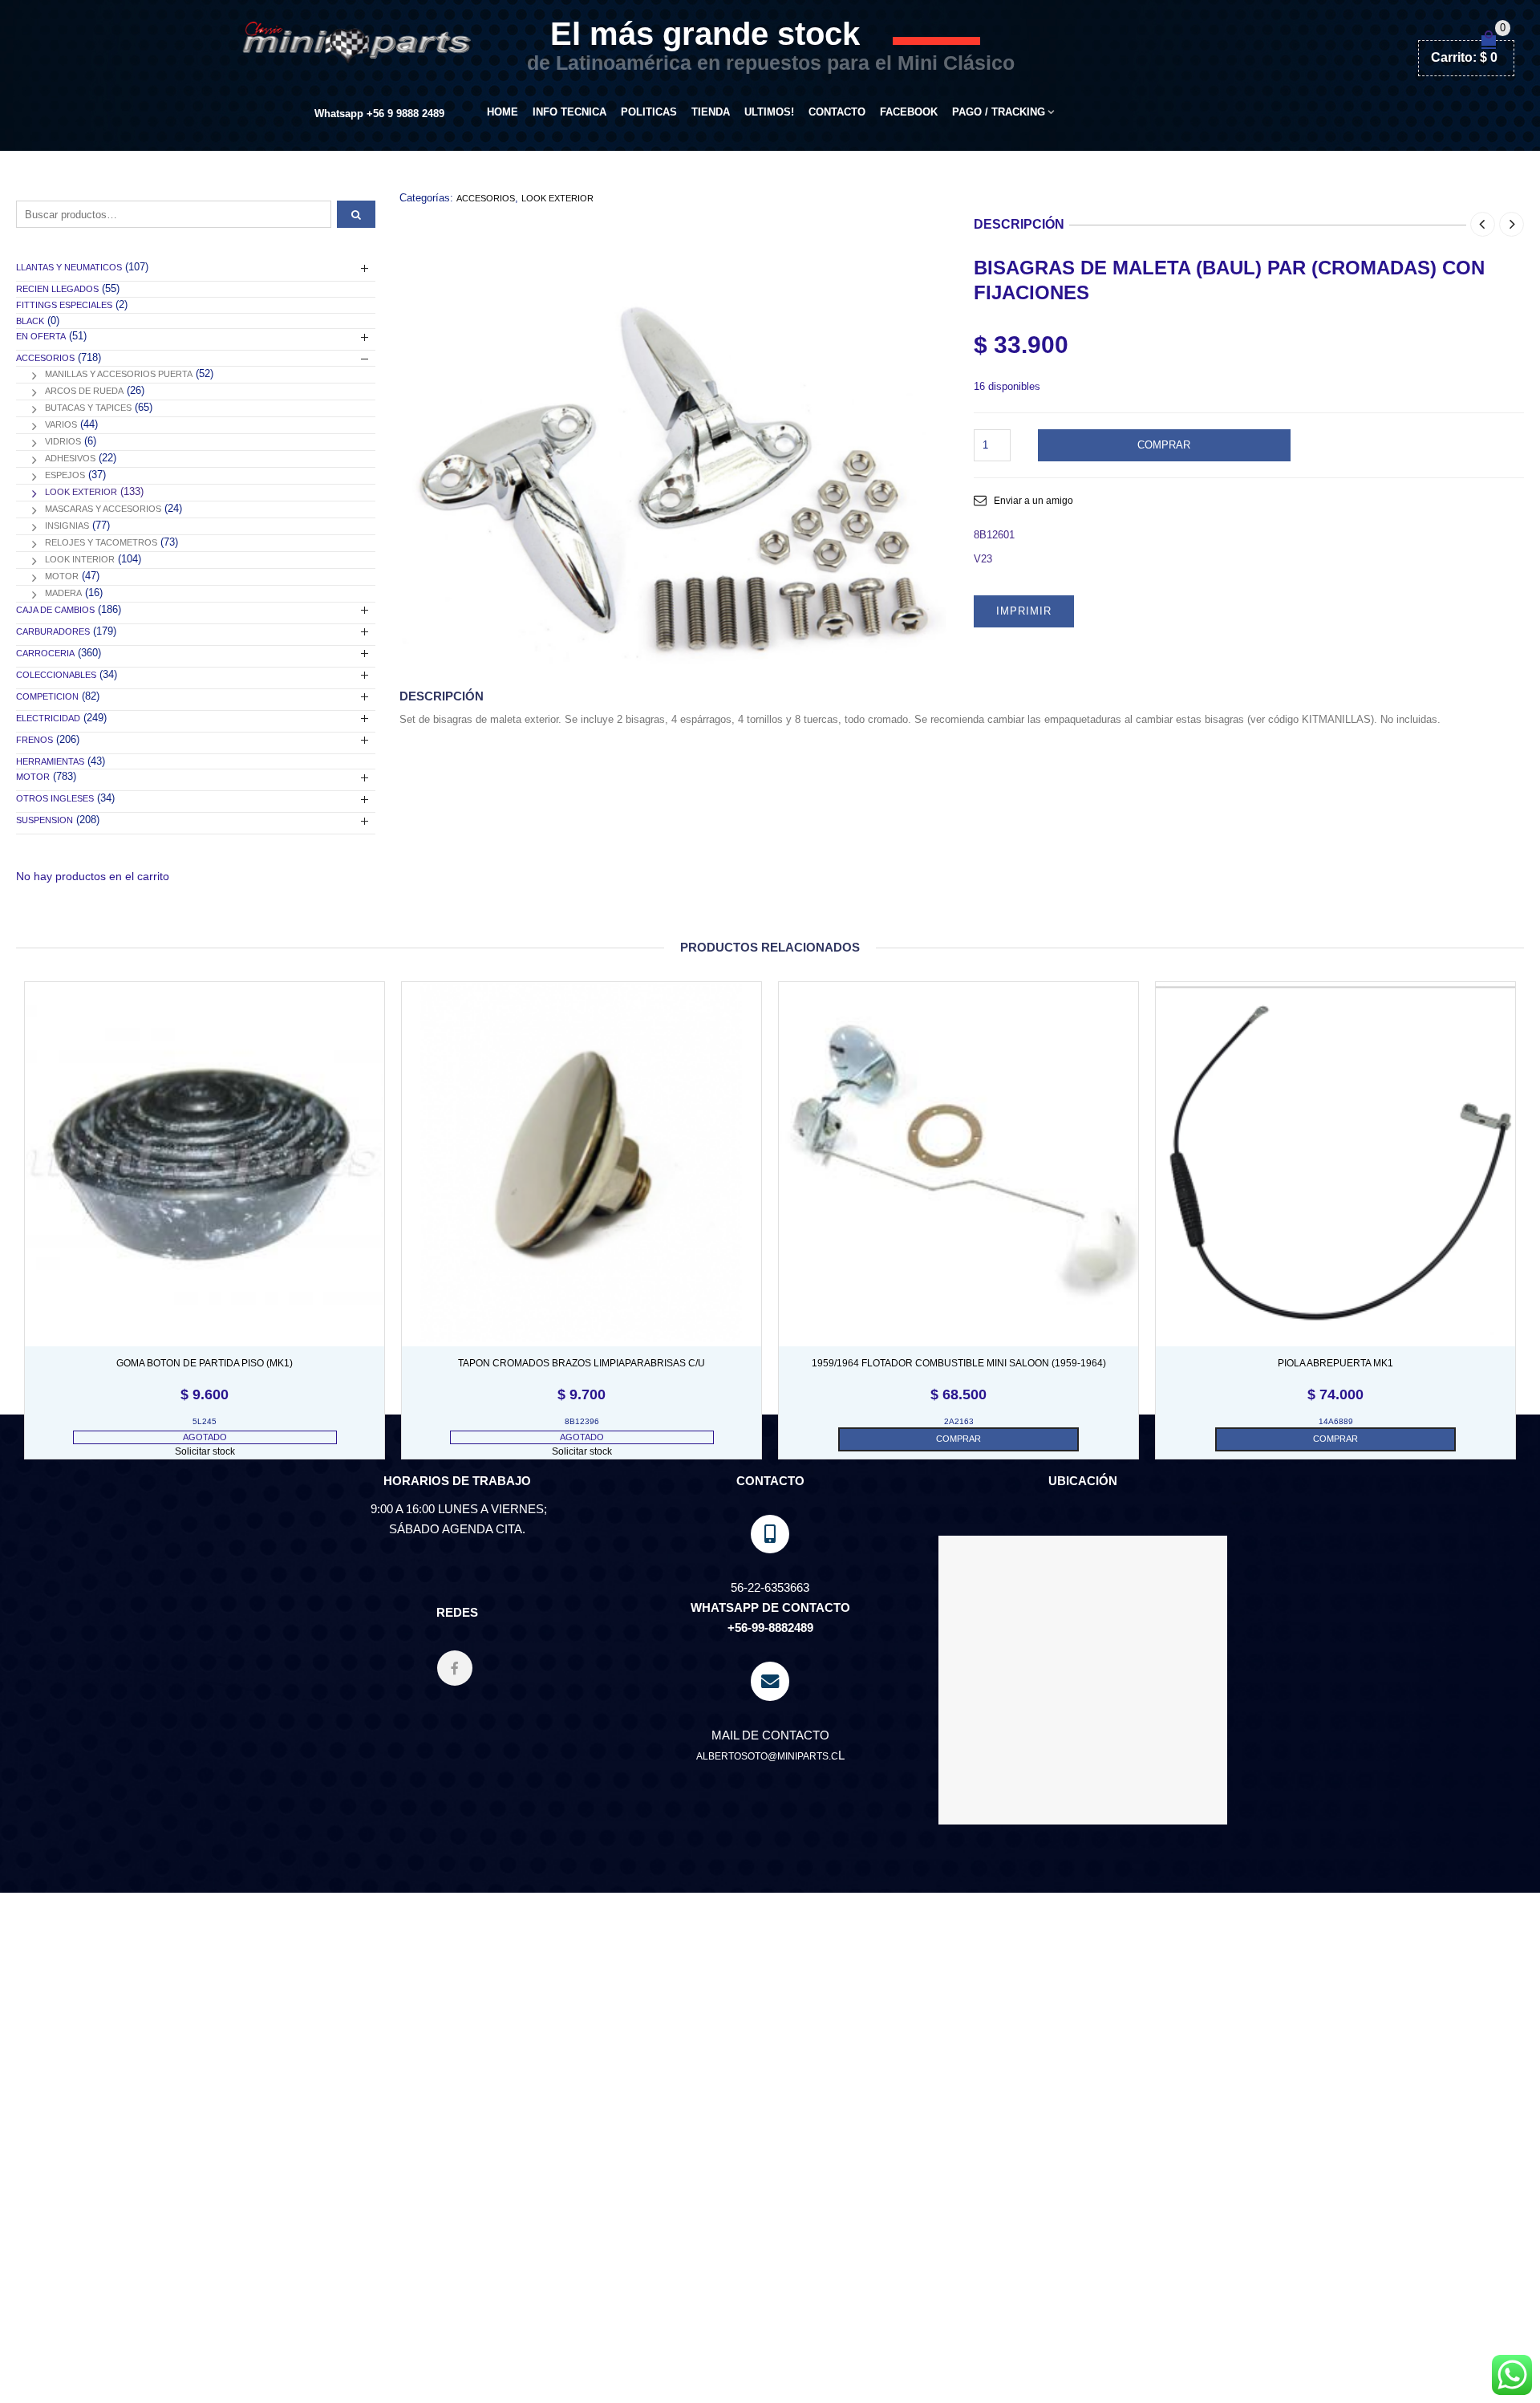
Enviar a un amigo (1033, 501)
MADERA (63, 593)
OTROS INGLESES (55, 798)
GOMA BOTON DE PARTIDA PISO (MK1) (205, 1363)
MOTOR (62, 576)
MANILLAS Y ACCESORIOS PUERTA (119, 374)
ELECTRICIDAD (48, 718)
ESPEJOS (65, 475)
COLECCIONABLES (56, 675)
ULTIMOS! (769, 112)
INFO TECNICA (569, 112)
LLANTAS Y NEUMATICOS (69, 267)
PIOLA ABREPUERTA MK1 (1335, 1363)
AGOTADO (205, 1437)
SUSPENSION (45, 820)
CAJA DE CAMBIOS (55, 610)
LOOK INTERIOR (80, 559)
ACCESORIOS (486, 198)
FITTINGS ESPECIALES (64, 305)
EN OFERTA (41, 336)
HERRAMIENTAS (50, 761)
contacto (837, 112)
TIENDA (711, 112)
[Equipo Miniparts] (1512, 2375)
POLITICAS (649, 112)
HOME (503, 112)
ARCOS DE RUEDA (84, 391)
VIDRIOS (63, 441)
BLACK (30, 321)
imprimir (1024, 611)
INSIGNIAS (67, 526)
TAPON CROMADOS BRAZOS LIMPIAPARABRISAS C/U (582, 1363)
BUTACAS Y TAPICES (88, 408)
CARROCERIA (45, 653)
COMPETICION (47, 696)
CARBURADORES (53, 631)
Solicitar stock (205, 1451)
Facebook (909, 112)
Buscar (356, 214)
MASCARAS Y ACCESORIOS (103, 509)
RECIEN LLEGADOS (57, 289)
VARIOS (61, 424)
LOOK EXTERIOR (557, 198)
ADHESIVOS (70, 458)
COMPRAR (1164, 445)
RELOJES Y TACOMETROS (101, 542)
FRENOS (34, 740)
